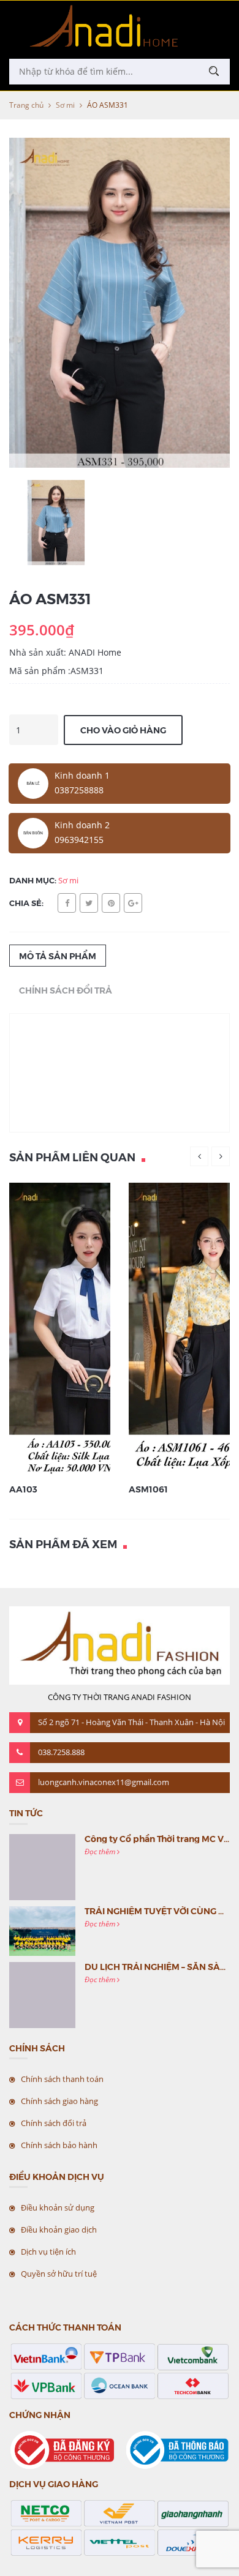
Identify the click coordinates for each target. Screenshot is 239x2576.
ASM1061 (148, 1489)
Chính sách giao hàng (59, 2101)
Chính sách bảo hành (59, 2145)
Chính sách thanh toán (62, 2079)
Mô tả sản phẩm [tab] (58, 956)
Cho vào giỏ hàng (123, 730)
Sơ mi (65, 105)
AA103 (23, 1489)
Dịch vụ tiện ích (48, 2252)
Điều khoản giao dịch (59, 2230)
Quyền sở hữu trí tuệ (59, 2274)
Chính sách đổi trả (54, 2123)
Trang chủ (26, 105)
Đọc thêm (101, 1851)
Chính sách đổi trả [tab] (66, 990)
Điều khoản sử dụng (58, 2207)
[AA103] (94, 1328)
